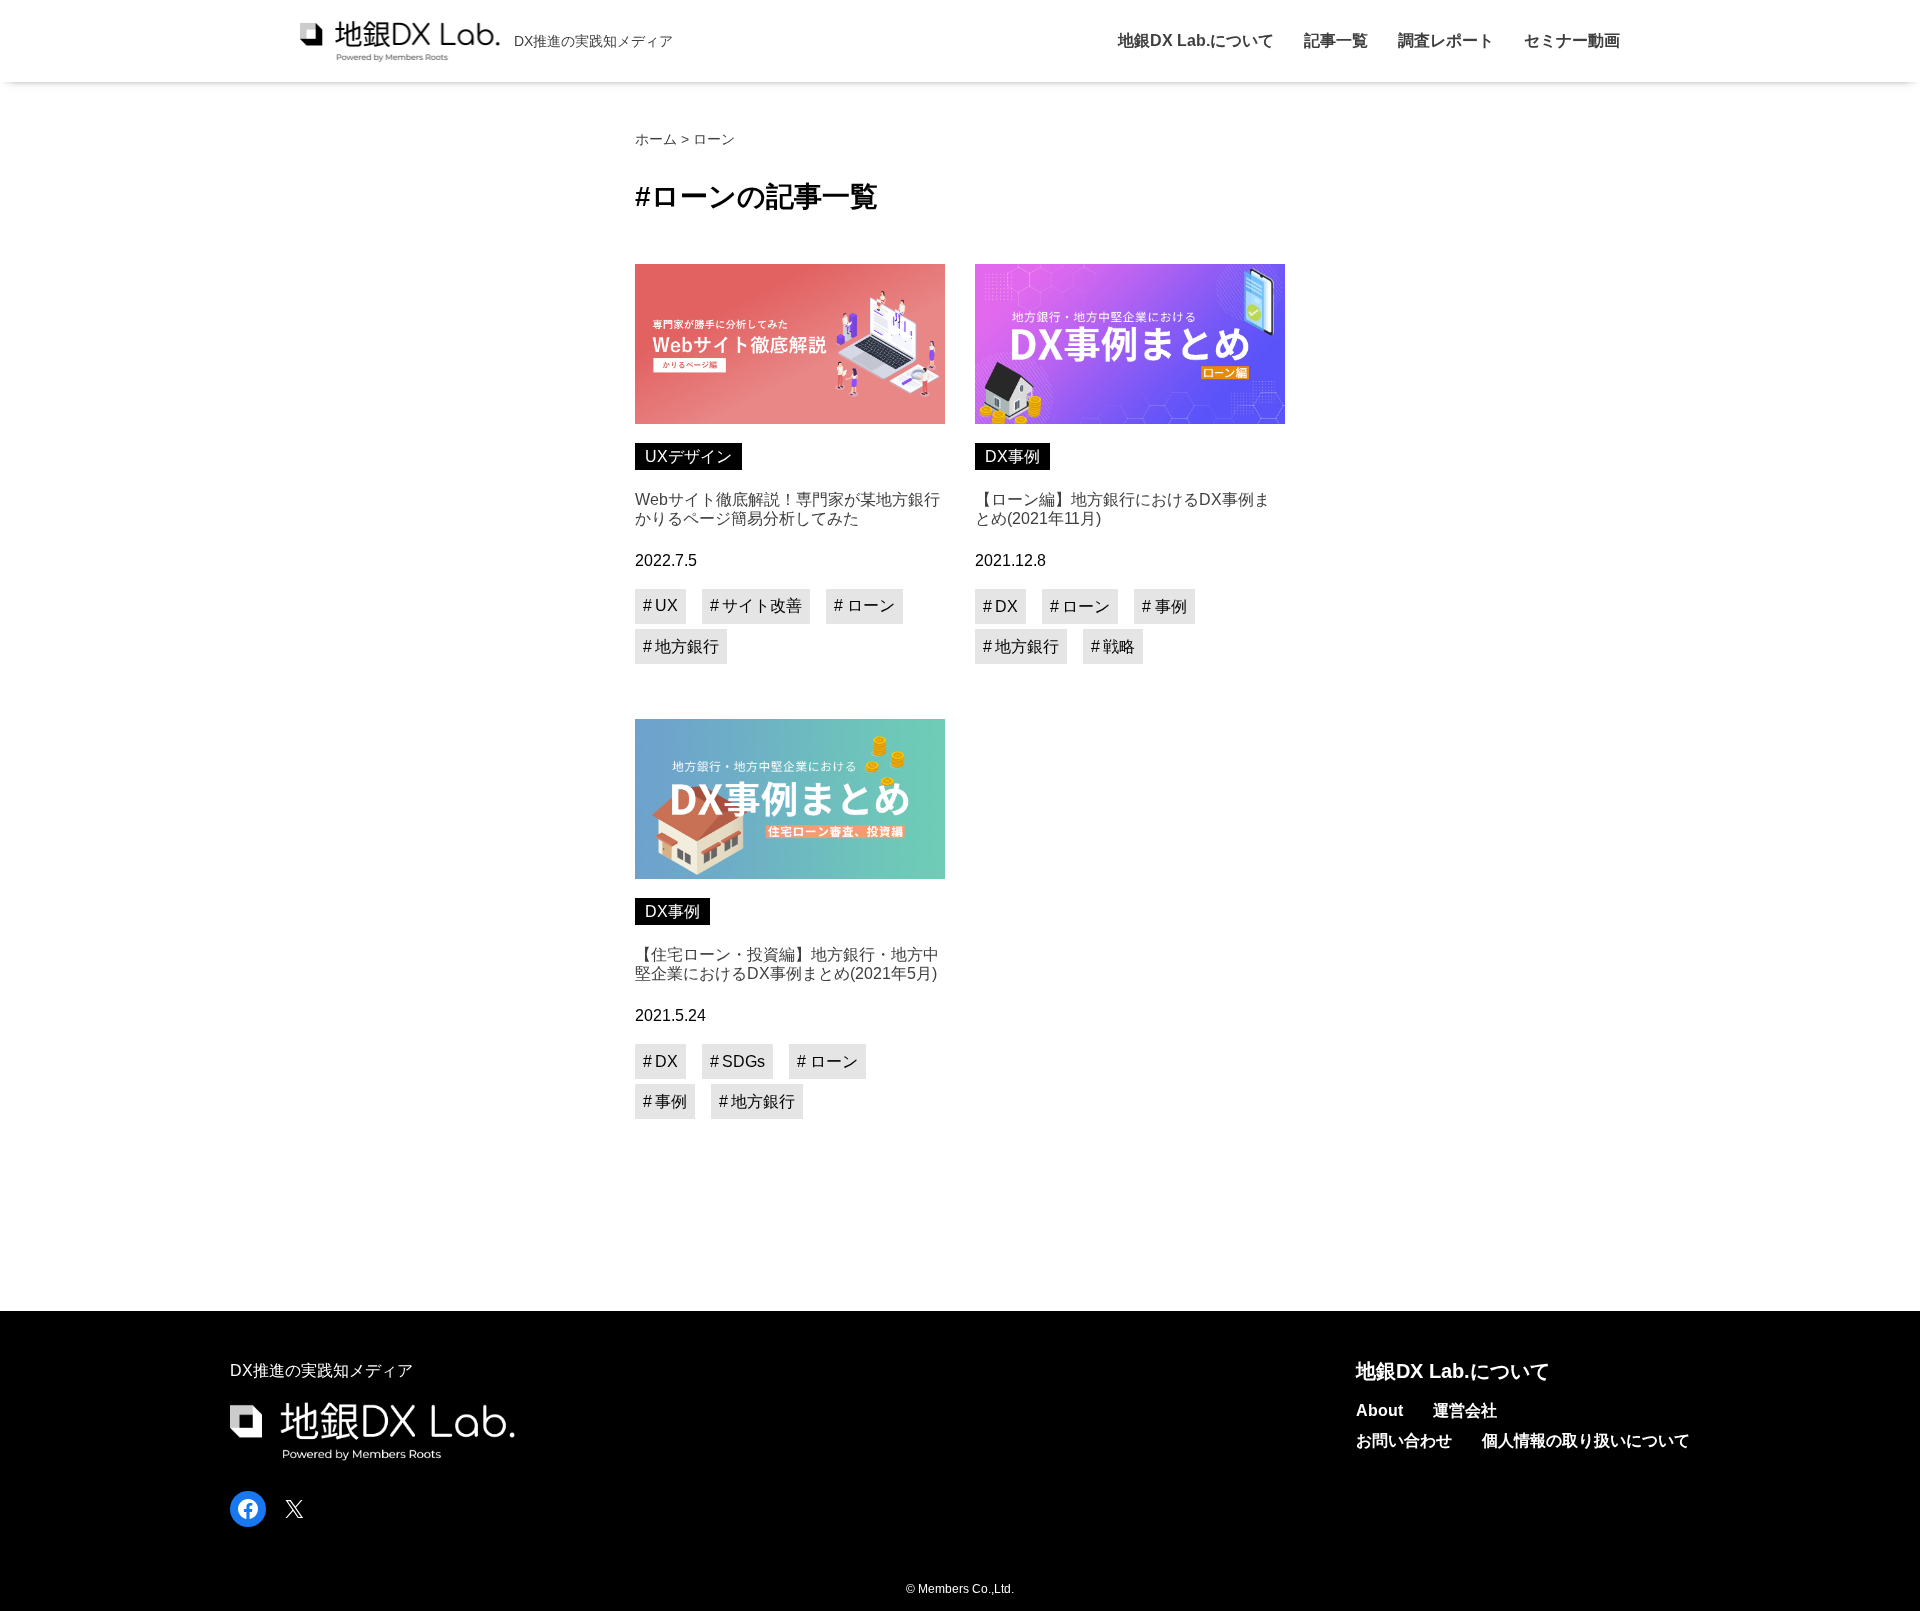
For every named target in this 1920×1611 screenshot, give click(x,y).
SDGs (743, 1061)
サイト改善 (762, 605)
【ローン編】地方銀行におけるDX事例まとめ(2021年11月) (1122, 509)
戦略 (1119, 646)
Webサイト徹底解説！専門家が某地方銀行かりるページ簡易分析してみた (787, 509)
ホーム (656, 139)
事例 (1171, 606)
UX (666, 605)
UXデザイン (688, 456)
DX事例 (1012, 456)
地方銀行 (687, 646)
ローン (871, 605)
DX (1006, 606)
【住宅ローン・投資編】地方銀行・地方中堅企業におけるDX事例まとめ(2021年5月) (787, 964)
